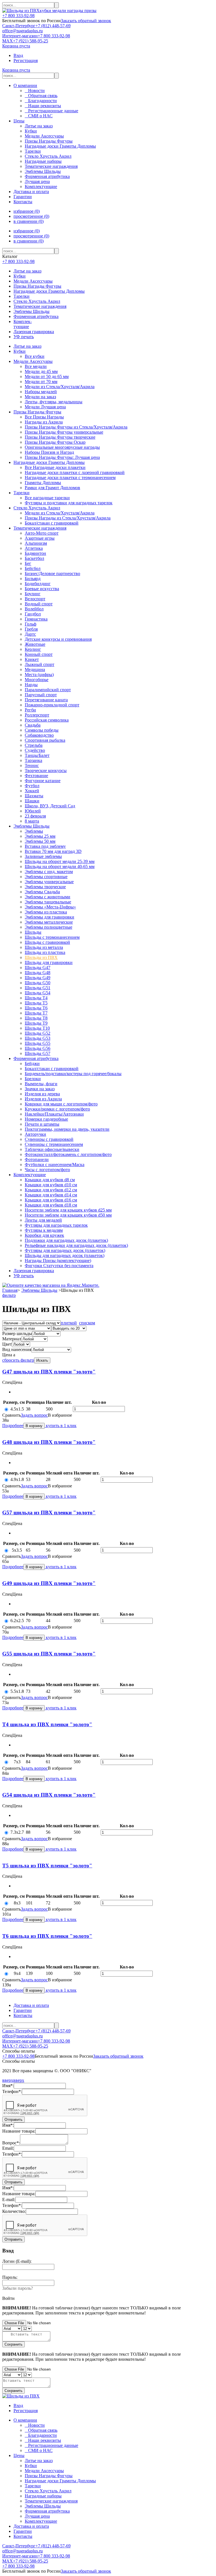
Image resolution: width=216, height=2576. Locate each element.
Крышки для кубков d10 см (51, 1185)
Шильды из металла (44, 947)
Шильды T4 (36, 998)
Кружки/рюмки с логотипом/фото (57, 1109)
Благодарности (41, 101)
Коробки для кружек (44, 1235)
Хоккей (32, 791)
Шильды (33, 932)
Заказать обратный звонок (86, 21)
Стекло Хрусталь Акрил (37, 301)
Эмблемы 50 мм (40, 841)
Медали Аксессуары (33, 281)
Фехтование (36, 776)
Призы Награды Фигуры (37, 286)
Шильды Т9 (36, 1023)
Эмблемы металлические (49, 922)
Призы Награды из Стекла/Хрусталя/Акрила (68, 518)
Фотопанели (37, 1159)
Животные (35, 644)
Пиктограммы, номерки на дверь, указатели (67, 1129)
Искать (42, 1360)
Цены (19, 121)
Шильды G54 (38, 993)
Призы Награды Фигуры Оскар (55, 442)
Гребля (31, 629)
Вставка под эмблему (45, 846)
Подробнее (13, 1426)
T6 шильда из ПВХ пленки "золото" (47, 1936)
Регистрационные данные (51, 111)
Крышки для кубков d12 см (51, 1190)
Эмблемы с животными (48, 897)
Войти (8, 2298)
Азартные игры (40, 538)
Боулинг (33, 594)
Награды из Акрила (44, 422)
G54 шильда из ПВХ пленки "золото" (49, 1795)
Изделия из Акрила (43, 1099)
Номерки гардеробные (46, 1119)
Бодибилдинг (38, 584)
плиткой (69, 1323)
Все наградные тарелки (47, 498)
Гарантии (23, 197)
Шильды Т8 (36, 1018)
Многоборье (37, 680)
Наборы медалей (41, 392)
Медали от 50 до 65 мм (47, 376)
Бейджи (32, 1063)
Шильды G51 (38, 988)
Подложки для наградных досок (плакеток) (66, 1240)
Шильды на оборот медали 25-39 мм (60, 861)
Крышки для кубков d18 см (51, 1205)
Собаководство (39, 735)
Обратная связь (41, 96)
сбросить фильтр (18, 1360)
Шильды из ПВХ (41, 957)
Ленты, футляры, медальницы (54, 402)
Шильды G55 (38, 1043)
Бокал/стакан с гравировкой (52, 523)
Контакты (23, 202)
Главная (10, 1290)
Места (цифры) (39, 675)
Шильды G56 (38, 1048)
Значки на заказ (40, 1089)
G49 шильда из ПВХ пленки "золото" (49, 1583)
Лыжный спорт (40, 664)
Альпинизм (36, 543)
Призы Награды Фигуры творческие (60, 437)
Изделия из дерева (42, 1094)
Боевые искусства (42, 589)
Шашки (32, 801)
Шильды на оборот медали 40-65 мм (60, 866)
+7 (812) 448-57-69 (53, 26)
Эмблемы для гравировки (49, 917)
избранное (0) (27, 211)
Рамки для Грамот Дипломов (52, 488)
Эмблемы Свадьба (42, 892)
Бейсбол (33, 568)
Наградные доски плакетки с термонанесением (70, 478)
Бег (28, 563)
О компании (25, 85)
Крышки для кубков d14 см (51, 1195)
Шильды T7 (36, 1013)
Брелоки (33, 1079)
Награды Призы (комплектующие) (58, 1260)
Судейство (35, 750)
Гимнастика (36, 619)
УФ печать (24, 337)
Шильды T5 (36, 1003)
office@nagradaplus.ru (22, 31)
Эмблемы (34, 831)
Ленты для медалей (43, 1220)
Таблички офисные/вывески (52, 1149)
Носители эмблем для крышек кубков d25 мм (68, 1210)
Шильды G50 (38, 983)
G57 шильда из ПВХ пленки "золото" (49, 1513)
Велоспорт (35, 599)
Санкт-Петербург (19, 26)
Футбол (32, 786)
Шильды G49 (38, 978)
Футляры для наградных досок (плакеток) (65, 1250)
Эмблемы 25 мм (40, 836)
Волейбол (34, 609)
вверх (8, 2080)
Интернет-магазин (20, 36)
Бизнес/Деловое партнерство (52, 573)
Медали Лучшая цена (45, 407)
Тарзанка (33, 760)
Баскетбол (34, 558)
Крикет (32, 659)
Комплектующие (30, 1175)
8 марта (32, 821)
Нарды (31, 685)
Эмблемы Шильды (31, 311)
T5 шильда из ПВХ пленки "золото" (47, 1866)
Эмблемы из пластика (46, 912)
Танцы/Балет (37, 755)
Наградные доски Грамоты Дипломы (49, 291)
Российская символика (47, 720)
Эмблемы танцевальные (48, 902)
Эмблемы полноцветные (49, 927)
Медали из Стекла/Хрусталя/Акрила (60, 387)
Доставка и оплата (31, 192)
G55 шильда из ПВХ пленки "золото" (49, 1654)
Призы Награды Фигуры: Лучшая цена (62, 457)
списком (87, 1323)
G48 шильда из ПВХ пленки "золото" (49, 1442)
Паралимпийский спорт (48, 690)
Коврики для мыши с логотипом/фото (61, 1104)
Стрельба (34, 745)
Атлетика (34, 548)
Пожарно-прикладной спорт (52, 705)
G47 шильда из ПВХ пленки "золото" (49, 1372)
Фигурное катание (43, 781)
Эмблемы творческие (45, 887)
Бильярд (33, 579)
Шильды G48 (38, 973)
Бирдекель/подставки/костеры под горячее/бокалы (73, 1074)
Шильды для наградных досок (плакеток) (65, 1255)
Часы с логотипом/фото (47, 1170)
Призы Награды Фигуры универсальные (64, 432)
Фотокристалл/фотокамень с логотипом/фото (68, 1154)
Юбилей (33, 811)
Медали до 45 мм (41, 371)
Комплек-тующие (23, 324)
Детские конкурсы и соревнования (58, 639)
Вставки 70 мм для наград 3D (53, 851)
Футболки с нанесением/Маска (55, 1165)
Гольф (31, 624)
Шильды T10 (37, 1028)
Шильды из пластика (45, 952)
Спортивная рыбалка (45, 740)
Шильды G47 (38, 968)
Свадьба (33, 725)
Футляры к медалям (44, 1230)
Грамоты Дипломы (43, 483)
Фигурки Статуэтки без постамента (59, 1266)
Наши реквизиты (43, 106)
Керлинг (33, 649)
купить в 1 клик (61, 1426)
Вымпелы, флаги (41, 1084)
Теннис (32, 765)
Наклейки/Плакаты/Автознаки (54, 1114)
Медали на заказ (40, 397)
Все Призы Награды (44, 417)
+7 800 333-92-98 (18, 16)
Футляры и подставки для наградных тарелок (69, 503)
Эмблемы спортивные (46, 877)
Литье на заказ (27, 271)
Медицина (35, 669)
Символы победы (42, 730)
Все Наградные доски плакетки (55, 467)
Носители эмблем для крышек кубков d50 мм (68, 1215)
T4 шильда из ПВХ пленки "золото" (47, 1724)
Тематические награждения (40, 306)
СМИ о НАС (39, 116)
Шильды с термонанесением (52, 937)
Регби (30, 710)
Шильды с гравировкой (47, 942)
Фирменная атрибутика (36, 316)
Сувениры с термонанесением (54, 1144)
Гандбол (33, 614)
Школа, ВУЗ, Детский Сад (50, 806)
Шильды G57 (38, 1053)
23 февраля (35, 816)
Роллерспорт (37, 715)
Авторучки (35, 1134)
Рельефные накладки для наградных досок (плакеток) (76, 1245)
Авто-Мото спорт (42, 533)
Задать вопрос (34, 1415)
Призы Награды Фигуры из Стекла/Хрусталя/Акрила (76, 427)
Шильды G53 (38, 1038)
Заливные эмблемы (43, 856)
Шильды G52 (38, 1033)
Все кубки (35, 356)
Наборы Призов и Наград (49, 452)
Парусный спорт (41, 695)
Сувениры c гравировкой (49, 1139)
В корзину (34, 1426)
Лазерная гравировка (34, 332)
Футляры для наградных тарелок (56, 1225)
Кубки (20, 276)
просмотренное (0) (31, 216)
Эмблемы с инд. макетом (49, 872)
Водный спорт (39, 604)
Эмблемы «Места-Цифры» (50, 907)
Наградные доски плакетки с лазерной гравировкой (75, 472)
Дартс (30, 634)
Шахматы (34, 796)
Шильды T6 (36, 1008)
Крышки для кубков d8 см (50, 1180)
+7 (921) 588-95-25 (31, 41)
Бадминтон (35, 553)
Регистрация (26, 60)
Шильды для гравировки (49, 962)
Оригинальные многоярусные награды (62, 447)
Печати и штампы (42, 1124)
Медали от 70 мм (41, 382)
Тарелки (22, 296)
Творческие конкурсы (46, 770)
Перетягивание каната (46, 700)
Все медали (36, 366)
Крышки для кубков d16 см (51, 1200)
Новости (35, 91)
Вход (18, 55)
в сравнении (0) (29, 221)
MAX (8, 41)
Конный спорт (39, 654)
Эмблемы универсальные (49, 882)
